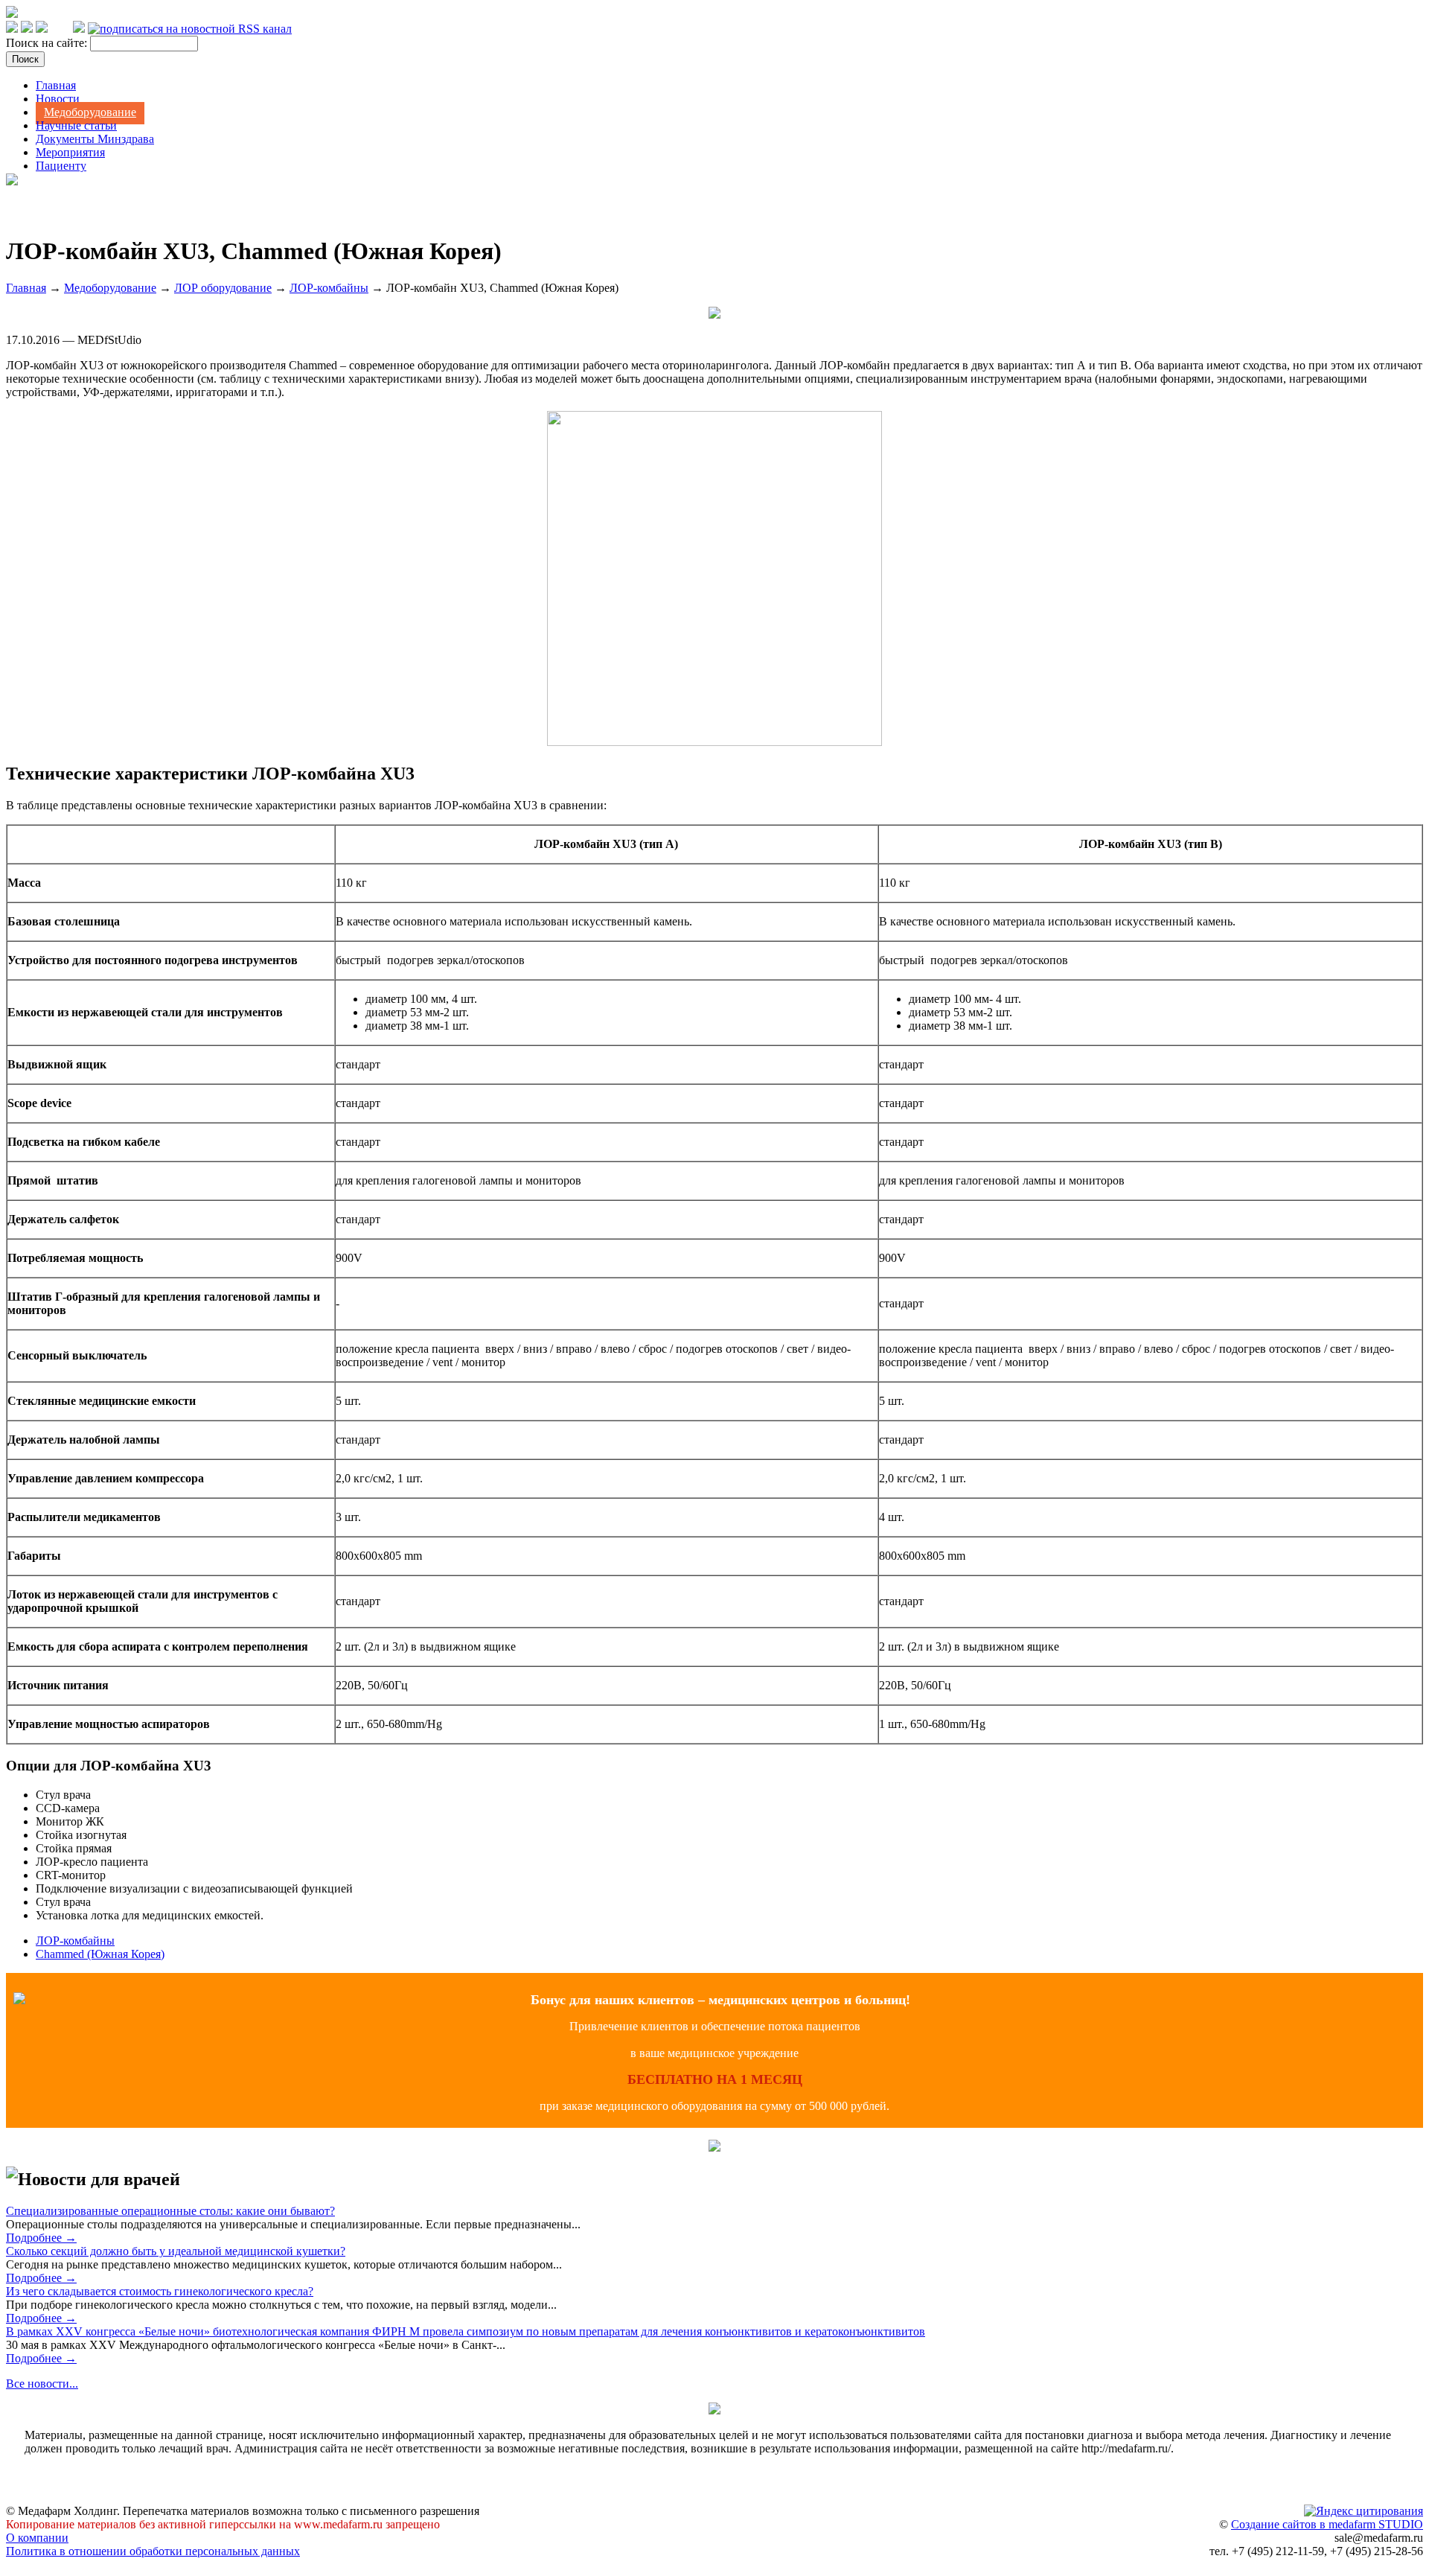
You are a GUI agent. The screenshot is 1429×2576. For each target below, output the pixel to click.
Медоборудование (90, 112)
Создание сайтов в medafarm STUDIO (1327, 2524)
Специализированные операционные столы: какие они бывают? (170, 2211)
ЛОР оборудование (223, 288)
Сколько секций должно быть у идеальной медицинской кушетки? (176, 2251)
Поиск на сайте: (48, 43)
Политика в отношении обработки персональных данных (153, 2551)
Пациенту (61, 166)
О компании (37, 2538)
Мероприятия (70, 152)
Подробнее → (41, 2238)
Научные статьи (76, 125)
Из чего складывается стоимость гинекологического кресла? (160, 2291)
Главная (56, 85)
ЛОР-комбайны (329, 288)
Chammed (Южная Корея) (100, 1954)
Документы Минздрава (95, 139)
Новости (58, 99)
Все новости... (42, 2384)
